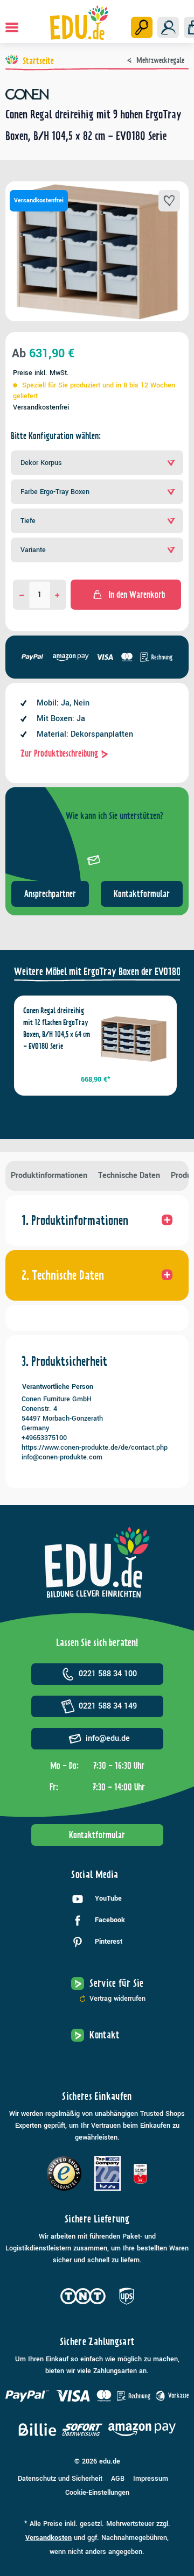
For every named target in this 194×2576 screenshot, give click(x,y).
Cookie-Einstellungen (97, 2493)
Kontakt (105, 2035)
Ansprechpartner (50, 894)
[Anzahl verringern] (22, 595)
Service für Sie (116, 1983)
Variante (33, 550)
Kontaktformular (142, 894)
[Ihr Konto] (168, 27)
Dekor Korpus (41, 463)
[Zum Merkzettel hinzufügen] (169, 201)
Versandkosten (48, 2538)
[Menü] (12, 27)
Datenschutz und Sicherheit (60, 2479)
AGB (118, 2479)
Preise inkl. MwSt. (41, 373)
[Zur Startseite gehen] (79, 23)
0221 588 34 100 (108, 1674)
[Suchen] (142, 27)
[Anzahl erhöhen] (57, 595)
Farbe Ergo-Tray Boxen (55, 492)
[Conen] (97, 94)
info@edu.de (108, 1738)
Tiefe (28, 521)
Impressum (151, 2479)
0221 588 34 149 (108, 1706)
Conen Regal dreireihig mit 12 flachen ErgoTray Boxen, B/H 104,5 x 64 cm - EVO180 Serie (57, 1028)
